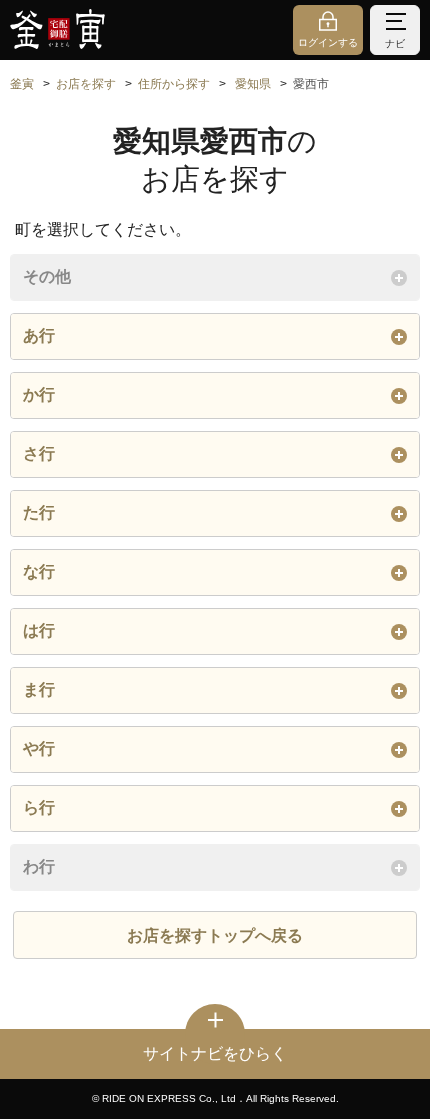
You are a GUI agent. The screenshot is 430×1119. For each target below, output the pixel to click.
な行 (39, 571)
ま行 (39, 689)
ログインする (328, 42)
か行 (39, 394)
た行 (39, 512)
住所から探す (174, 84)
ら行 (39, 807)
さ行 (39, 453)
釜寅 (22, 84)
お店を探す (86, 84)
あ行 (39, 335)
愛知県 (253, 84)
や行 (39, 748)
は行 (39, 630)
